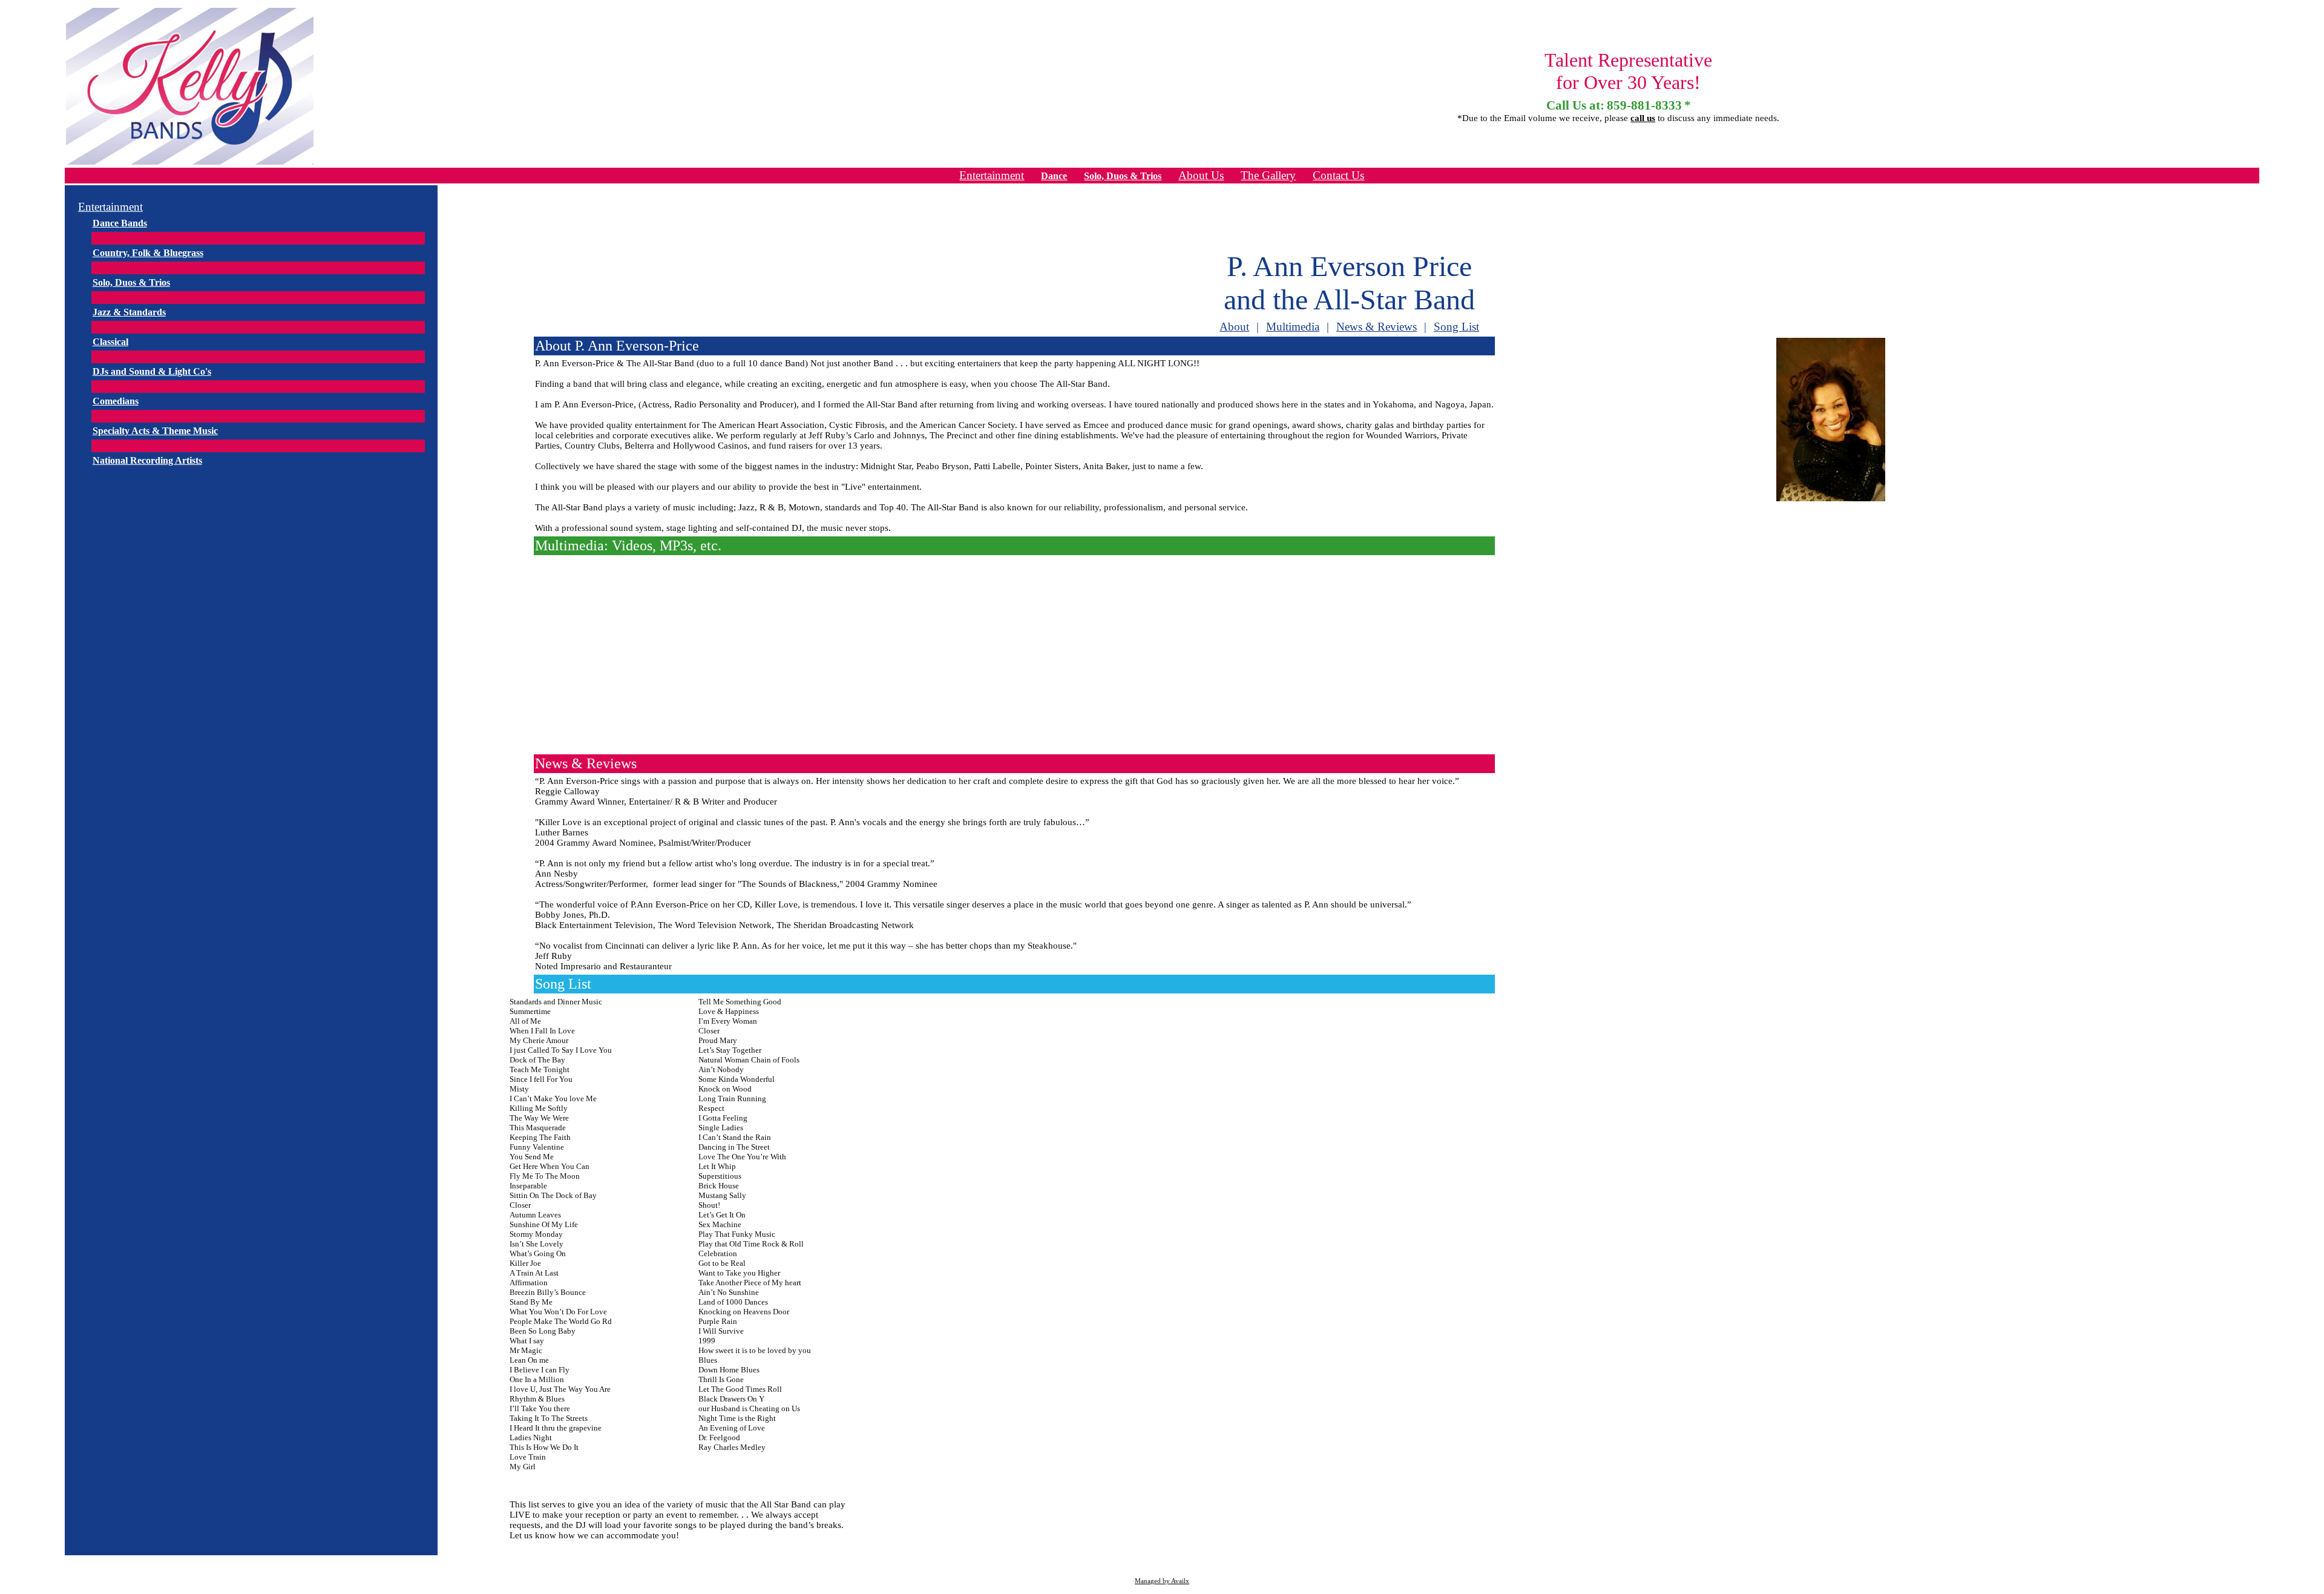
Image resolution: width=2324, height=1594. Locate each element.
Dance (1054, 176)
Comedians (116, 401)
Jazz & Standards (129, 312)
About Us (1201, 175)
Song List (1456, 327)
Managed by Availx (1162, 1581)
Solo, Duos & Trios (1123, 176)
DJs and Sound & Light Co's (152, 371)
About (1234, 327)
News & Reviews (1377, 327)
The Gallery (1268, 175)
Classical (110, 342)
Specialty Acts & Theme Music (155, 431)
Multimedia (1293, 327)
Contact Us (1338, 175)
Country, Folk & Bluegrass (148, 253)
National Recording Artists (147, 460)
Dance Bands (120, 223)
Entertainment (992, 175)
